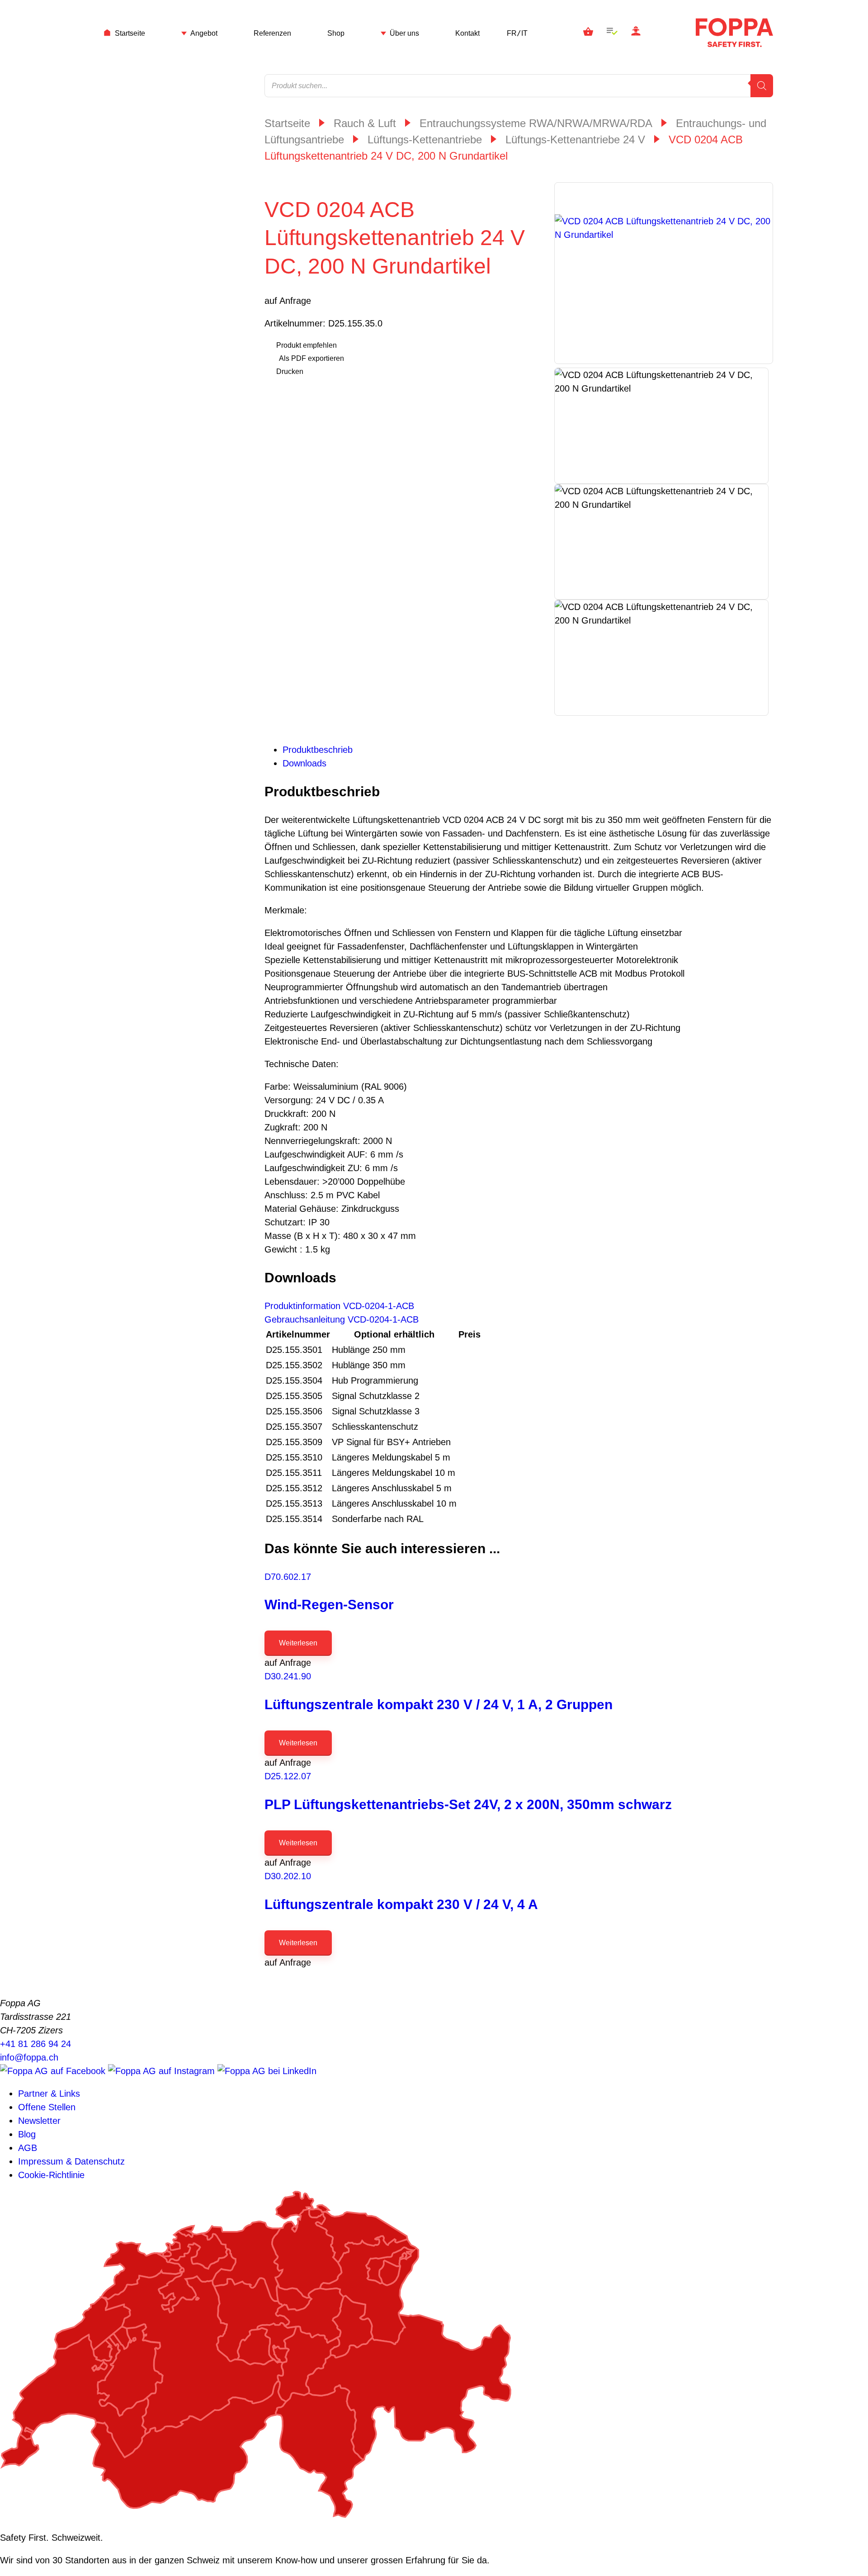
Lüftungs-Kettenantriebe (425, 139)
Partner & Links (49, 2094)
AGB (28, 2148)
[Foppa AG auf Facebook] (54, 2071)
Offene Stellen (47, 2107)
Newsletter (39, 2121)
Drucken (290, 371)
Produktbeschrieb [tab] (318, 750)
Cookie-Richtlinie (51, 2175)
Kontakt (467, 33)
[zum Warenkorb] (588, 33)
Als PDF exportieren (311, 358)
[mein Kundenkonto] (636, 33)
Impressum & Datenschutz (71, 2161)
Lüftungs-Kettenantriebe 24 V (575, 139)
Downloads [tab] (304, 763)
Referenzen (272, 33)
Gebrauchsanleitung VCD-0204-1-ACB (342, 1319)
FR (512, 33)
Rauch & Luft (365, 123)
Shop (336, 33)
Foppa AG (734, 33)
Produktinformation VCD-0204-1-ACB (339, 1306)
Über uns (404, 33)
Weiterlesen (298, 1643)
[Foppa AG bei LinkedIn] (267, 2071)
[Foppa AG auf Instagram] (163, 2071)
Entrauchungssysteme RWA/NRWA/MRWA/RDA (536, 123)
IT (524, 33)
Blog (27, 2134)
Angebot (204, 33)
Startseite (130, 33)
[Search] (762, 86)
